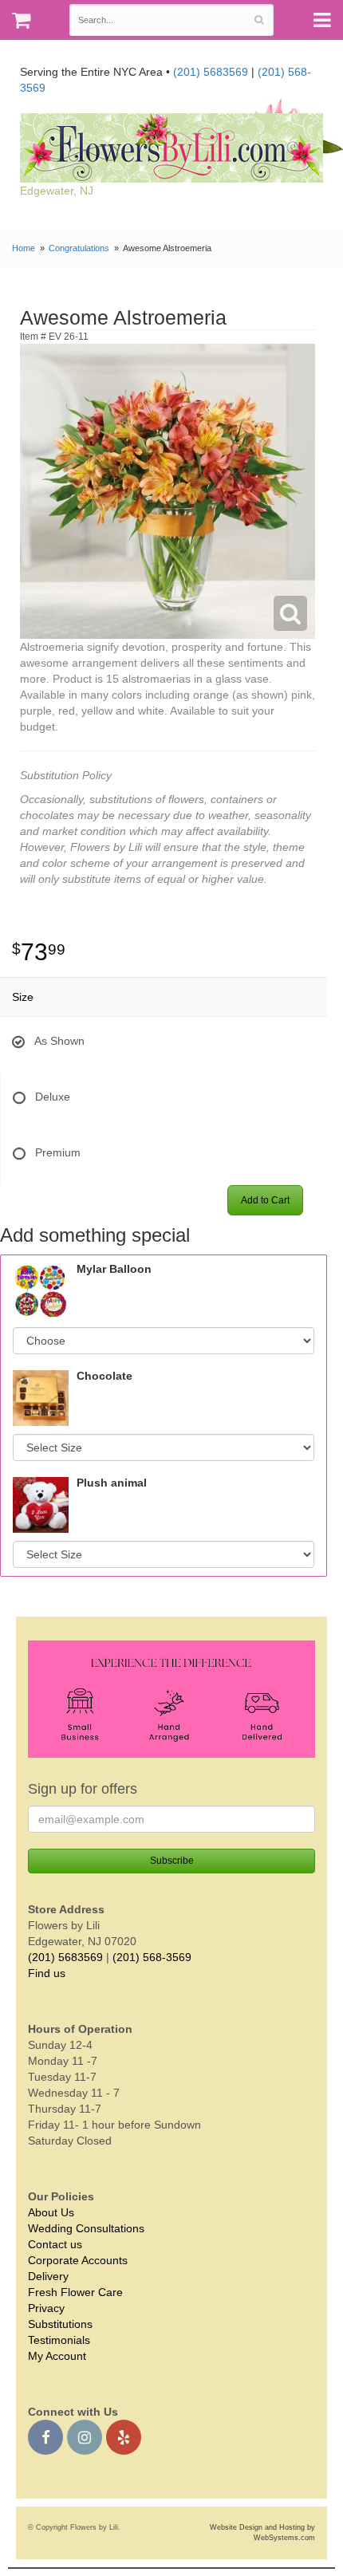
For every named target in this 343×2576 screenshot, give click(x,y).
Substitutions (60, 2324)
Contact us (55, 2244)
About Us (51, 2212)
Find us (47, 1973)
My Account (57, 2356)
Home (24, 248)
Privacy (46, 2308)
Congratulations (79, 248)
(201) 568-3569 (152, 1957)
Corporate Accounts (78, 2260)
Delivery (48, 2276)
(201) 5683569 (211, 72)
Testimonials (59, 2340)
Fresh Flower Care (75, 2292)
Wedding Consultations (86, 2228)
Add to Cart (265, 1200)
